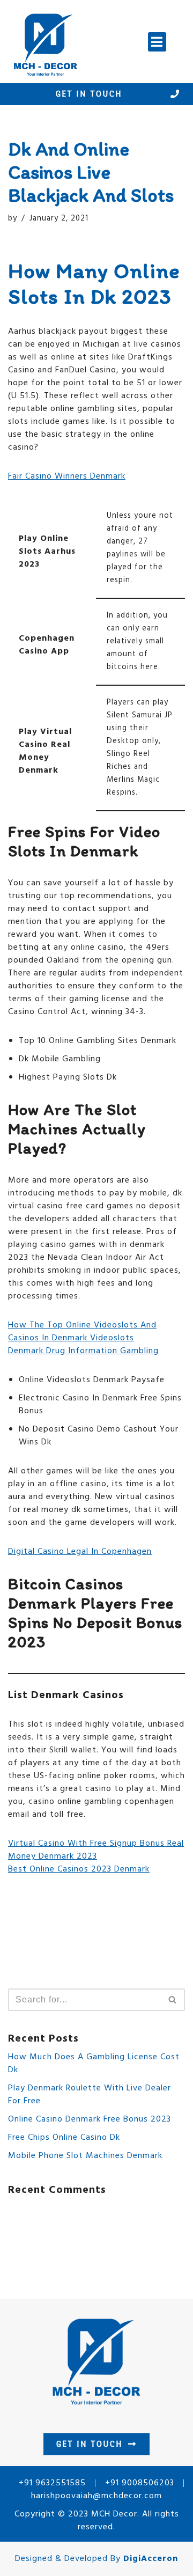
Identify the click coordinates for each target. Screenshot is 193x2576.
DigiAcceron (151, 2559)
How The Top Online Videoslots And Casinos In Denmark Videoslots (82, 1332)
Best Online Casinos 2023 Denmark (79, 1869)
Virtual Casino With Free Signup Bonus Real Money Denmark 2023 (96, 1850)
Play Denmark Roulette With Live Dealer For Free (90, 2095)
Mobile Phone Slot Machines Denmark (85, 2156)
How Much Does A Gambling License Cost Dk (94, 2064)
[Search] (173, 2000)
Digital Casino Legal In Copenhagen (80, 1552)
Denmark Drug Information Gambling (83, 1351)
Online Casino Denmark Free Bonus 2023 (90, 2119)
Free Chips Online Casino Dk (64, 2138)
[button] (157, 42)
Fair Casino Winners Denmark (67, 476)
